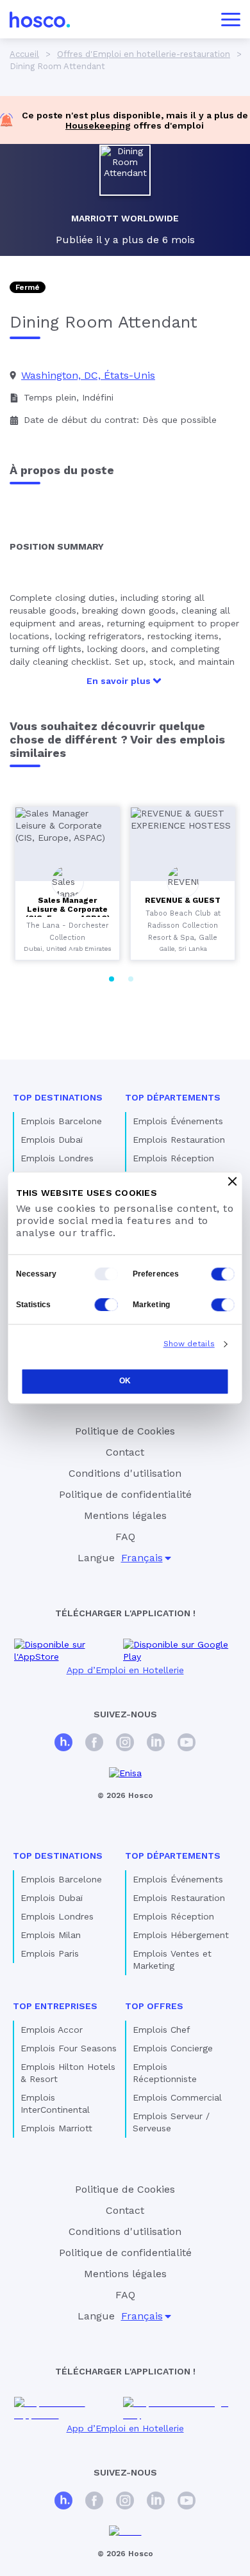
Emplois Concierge (173, 2048)
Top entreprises (55, 2006)
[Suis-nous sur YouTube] (187, 1744)
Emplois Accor (52, 2030)
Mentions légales (125, 1515)
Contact (125, 1452)
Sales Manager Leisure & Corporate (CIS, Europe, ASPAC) (68, 909)
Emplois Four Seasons (69, 2048)
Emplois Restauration (179, 1140)
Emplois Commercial (177, 2097)
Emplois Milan (51, 1935)
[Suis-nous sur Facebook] (94, 1744)
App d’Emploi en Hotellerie (125, 1670)
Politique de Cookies (125, 1431)
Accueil (24, 54)
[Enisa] (125, 1773)
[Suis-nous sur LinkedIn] (156, 1744)
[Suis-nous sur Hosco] (63, 1744)
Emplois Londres (57, 1158)
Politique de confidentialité (125, 1494)
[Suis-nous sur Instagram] (125, 1744)
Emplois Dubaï (52, 1140)
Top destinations (58, 1097)
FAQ (125, 1537)
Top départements (173, 1097)
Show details (189, 1344)
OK (125, 1381)
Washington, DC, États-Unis (88, 375)
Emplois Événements (178, 1121)
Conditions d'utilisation (125, 1473)
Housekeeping (98, 125)
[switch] (223, 1274)
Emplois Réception (173, 1158)
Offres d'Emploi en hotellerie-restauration (144, 54)
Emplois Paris (50, 1953)
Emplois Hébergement (181, 1935)
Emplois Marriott (56, 2128)
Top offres (154, 2006)
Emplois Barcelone (61, 1121)
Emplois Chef (162, 2030)
